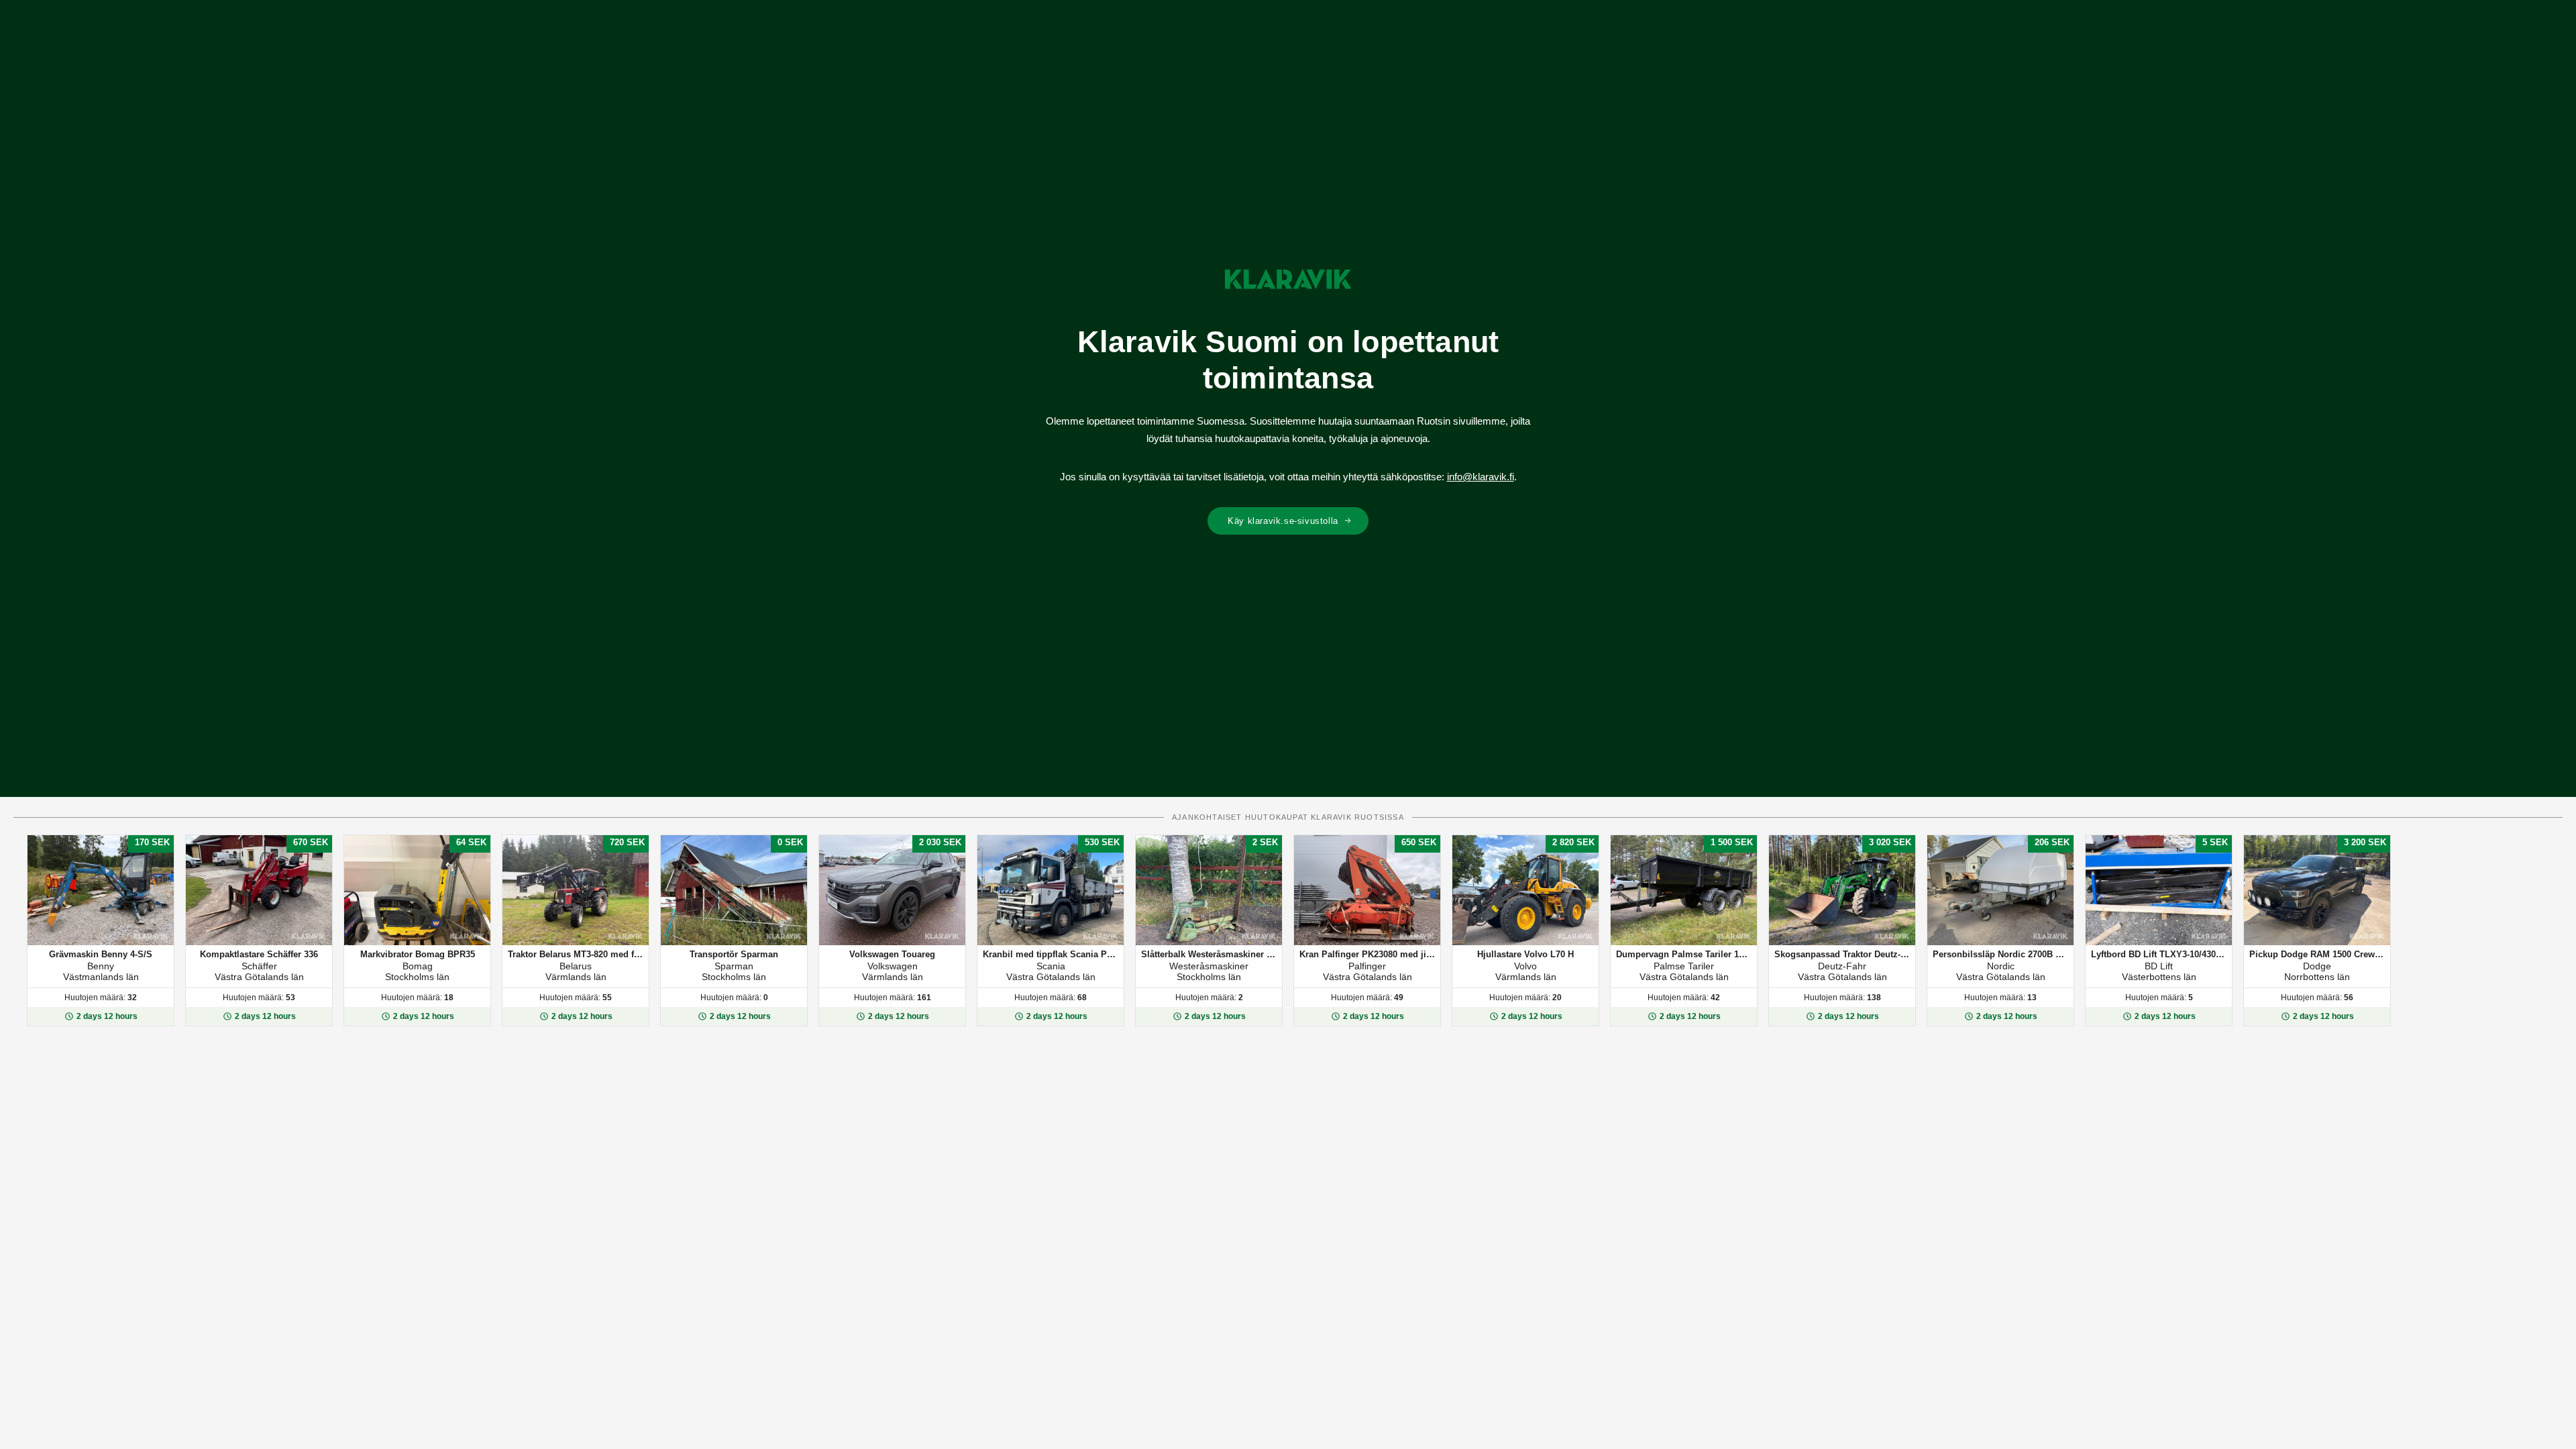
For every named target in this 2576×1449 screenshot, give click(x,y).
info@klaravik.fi (1481, 477)
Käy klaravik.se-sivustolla (1283, 521)
